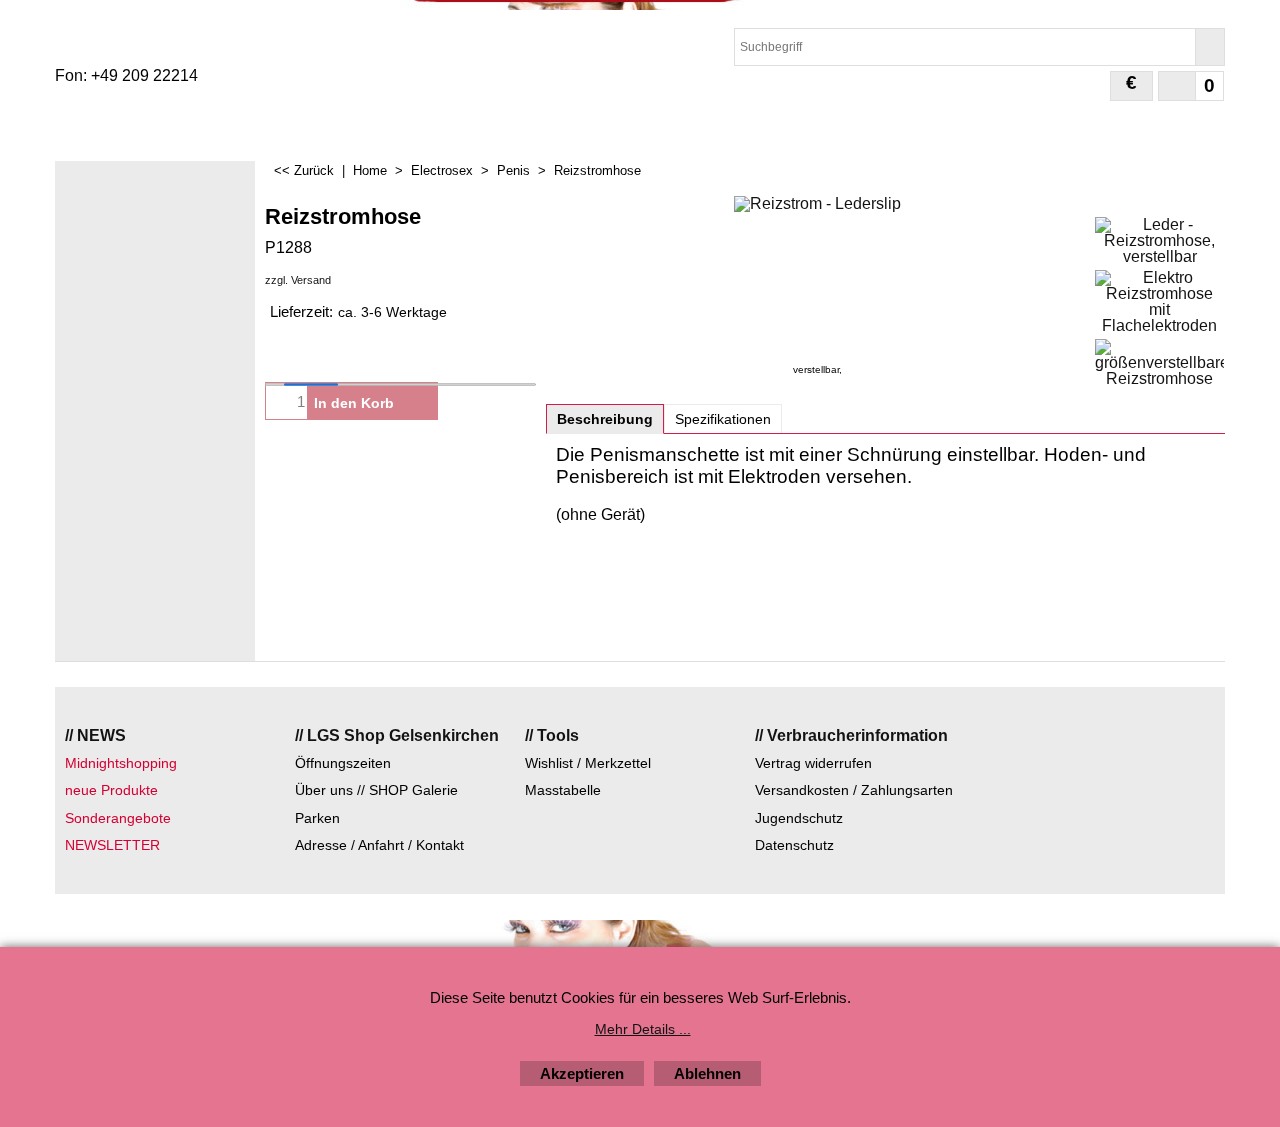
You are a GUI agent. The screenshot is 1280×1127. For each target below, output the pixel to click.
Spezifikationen (723, 419)
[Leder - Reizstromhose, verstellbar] (1159, 241)
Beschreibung (605, 419)
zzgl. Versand (298, 280)
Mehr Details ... (643, 1029)
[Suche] (1209, 47)
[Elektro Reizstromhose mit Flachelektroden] (1159, 302)
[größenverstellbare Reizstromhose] (1159, 363)
